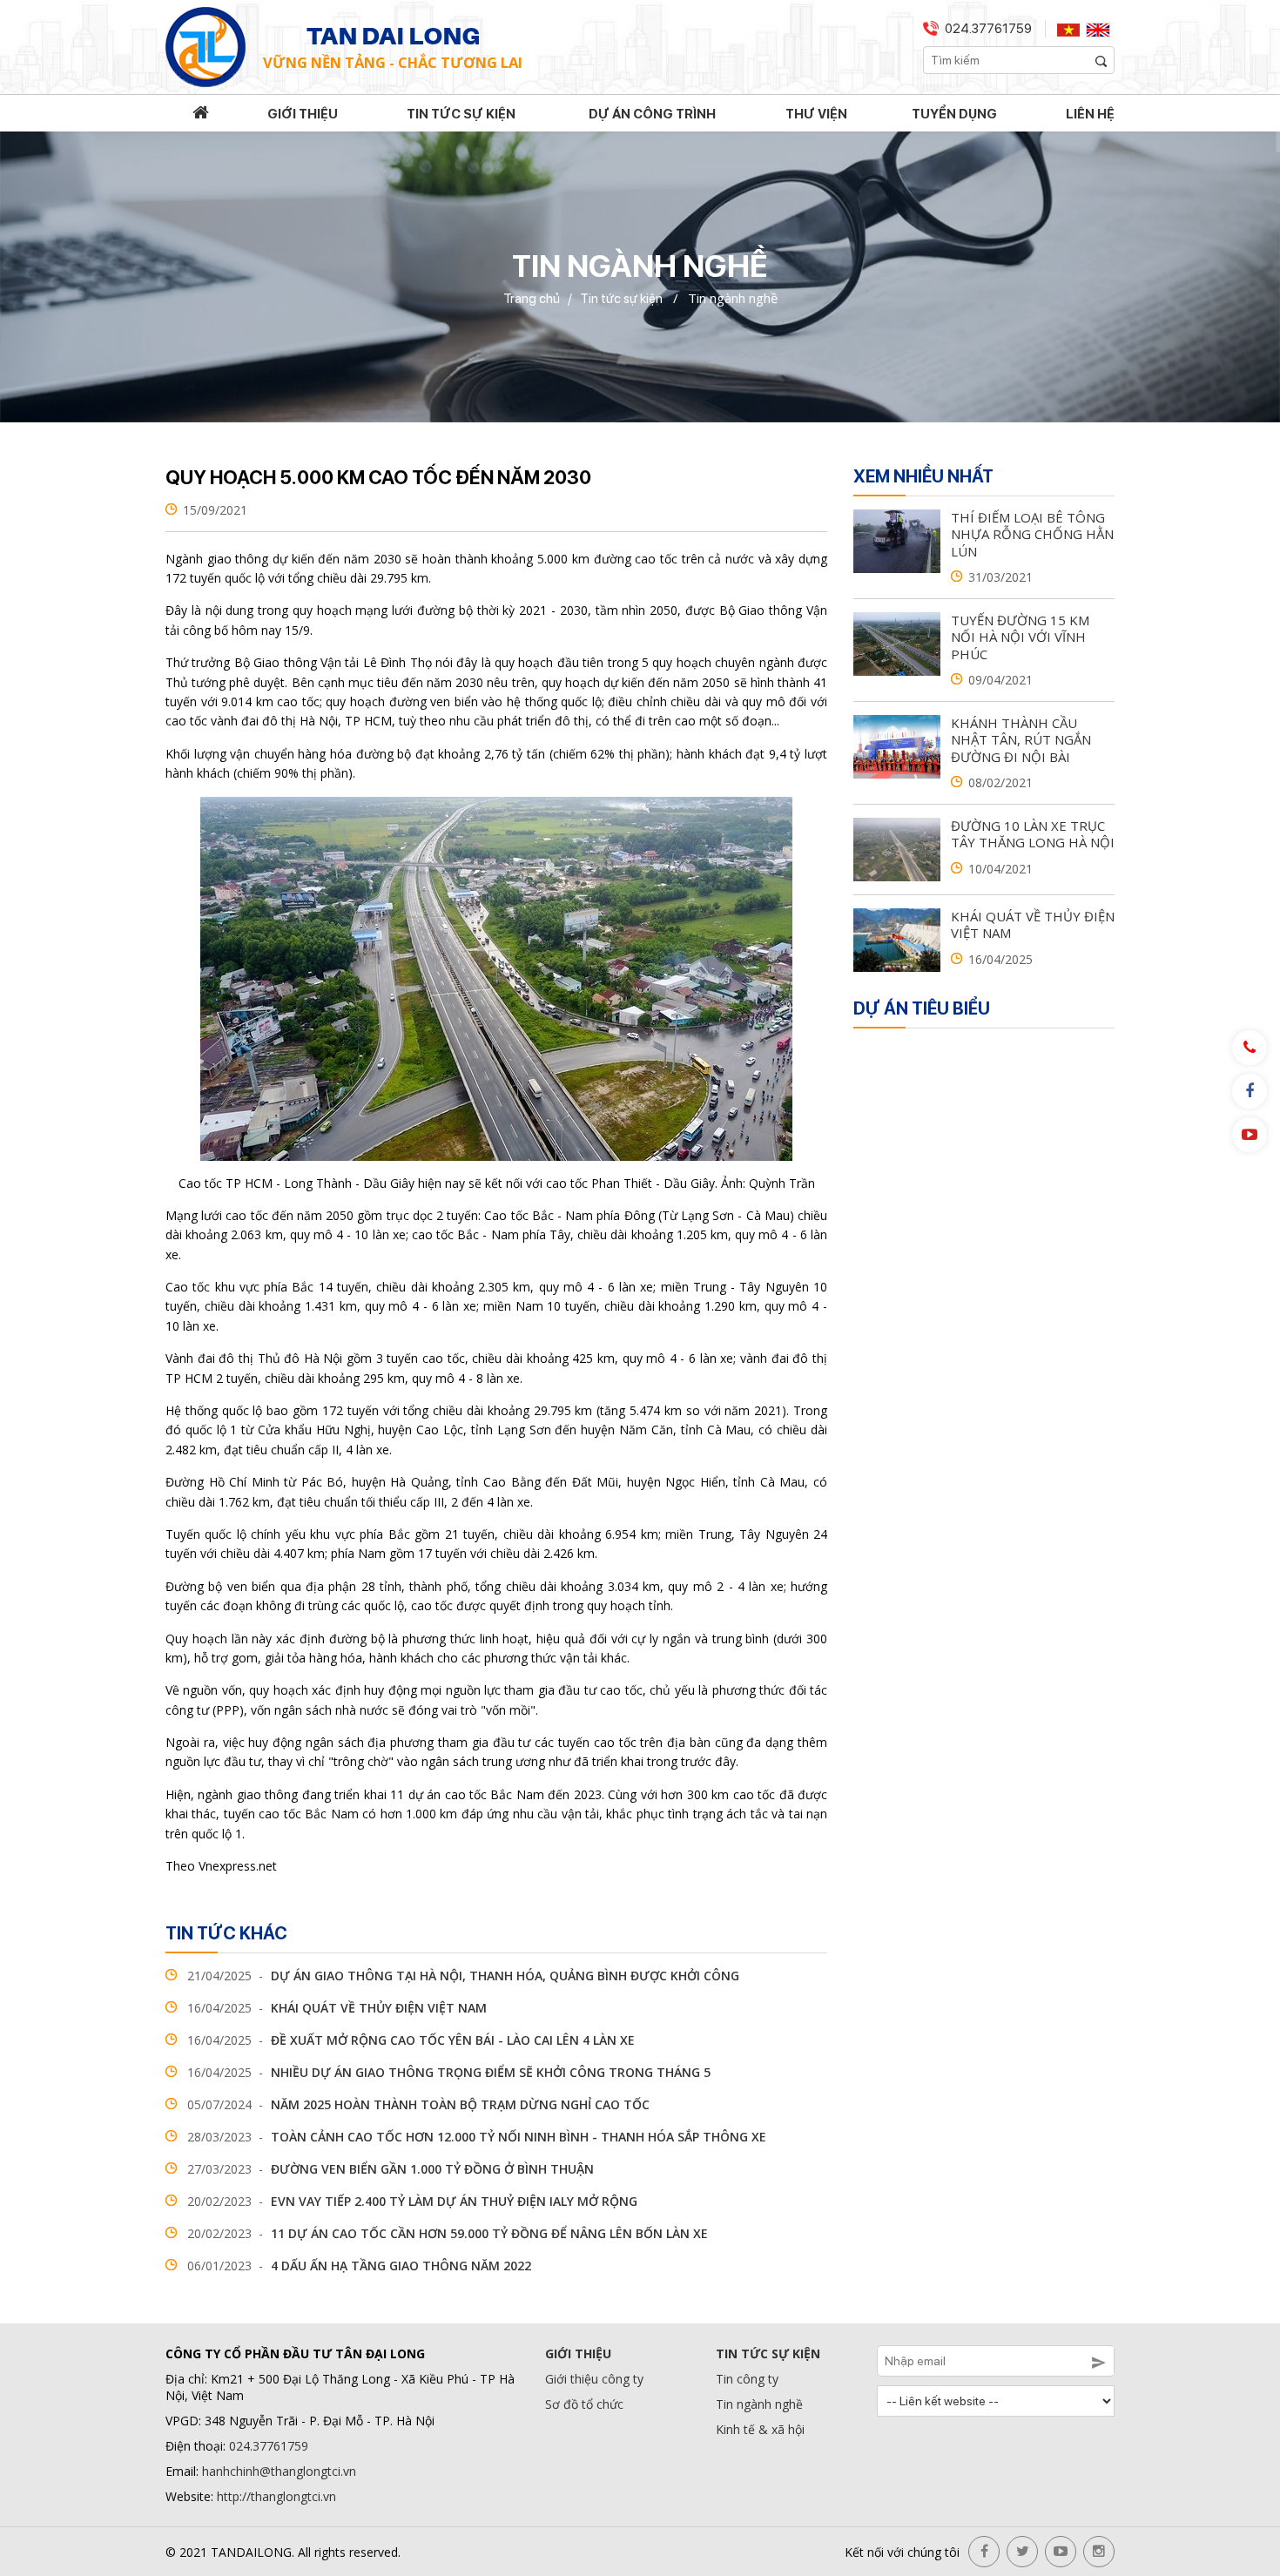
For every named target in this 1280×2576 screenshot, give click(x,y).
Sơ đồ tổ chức (584, 2404)
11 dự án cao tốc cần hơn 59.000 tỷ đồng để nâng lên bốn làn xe (448, 2233)
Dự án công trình (652, 114)
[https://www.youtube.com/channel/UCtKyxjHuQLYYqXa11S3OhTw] (1061, 2552)
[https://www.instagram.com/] (1099, 2552)
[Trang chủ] (201, 114)
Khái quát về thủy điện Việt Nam (337, 2008)
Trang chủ (532, 299)
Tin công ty (747, 2379)
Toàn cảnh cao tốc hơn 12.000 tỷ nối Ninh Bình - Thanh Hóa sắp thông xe (477, 2137)
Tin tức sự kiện (461, 114)
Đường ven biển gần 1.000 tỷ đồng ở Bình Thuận (391, 2169)
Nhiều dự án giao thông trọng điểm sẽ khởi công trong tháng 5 (449, 2072)
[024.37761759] (1250, 1048)
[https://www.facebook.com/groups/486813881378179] (984, 2552)
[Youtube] (1250, 1135)
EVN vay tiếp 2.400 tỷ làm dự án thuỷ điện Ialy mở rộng (412, 2201)
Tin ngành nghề (759, 2404)
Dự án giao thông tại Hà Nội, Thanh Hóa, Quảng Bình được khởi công (463, 1976)
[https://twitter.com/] (1022, 2552)
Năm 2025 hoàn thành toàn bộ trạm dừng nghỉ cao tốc (418, 2104)
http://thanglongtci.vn (276, 2496)
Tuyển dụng (954, 114)
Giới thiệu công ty (594, 2379)
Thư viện (816, 114)
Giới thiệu (303, 114)
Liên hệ (1090, 114)
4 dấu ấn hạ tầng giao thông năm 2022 (359, 2266)
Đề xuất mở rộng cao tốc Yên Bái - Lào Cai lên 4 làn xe (411, 2040)
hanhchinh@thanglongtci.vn (279, 2471)
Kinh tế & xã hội (760, 2429)
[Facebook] (1250, 1091)
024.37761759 (988, 29)
